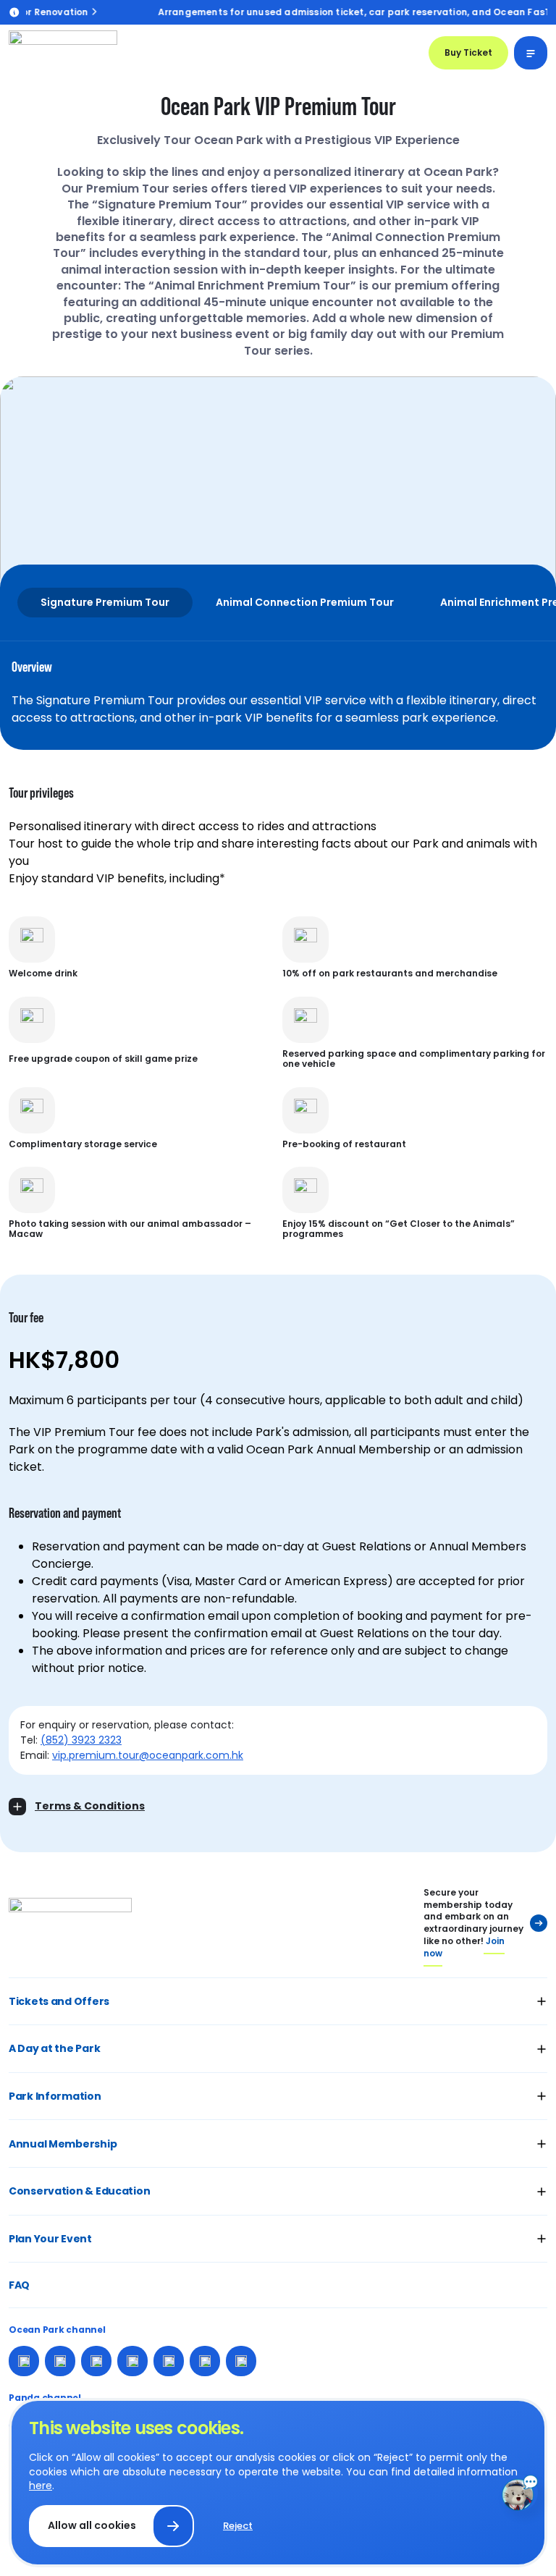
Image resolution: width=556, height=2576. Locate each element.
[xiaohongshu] (132, 2361)
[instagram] (60, 2361)
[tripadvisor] (241, 2361)
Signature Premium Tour (105, 602)
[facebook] (24, 2361)
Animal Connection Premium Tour (305, 602)
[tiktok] (205, 2361)
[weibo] (96, 2361)
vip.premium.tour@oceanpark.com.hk (148, 1755)
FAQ (19, 2285)
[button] (278, 2002)
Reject (238, 2526)
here (41, 2486)
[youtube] (169, 2361)
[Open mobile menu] (531, 53)
